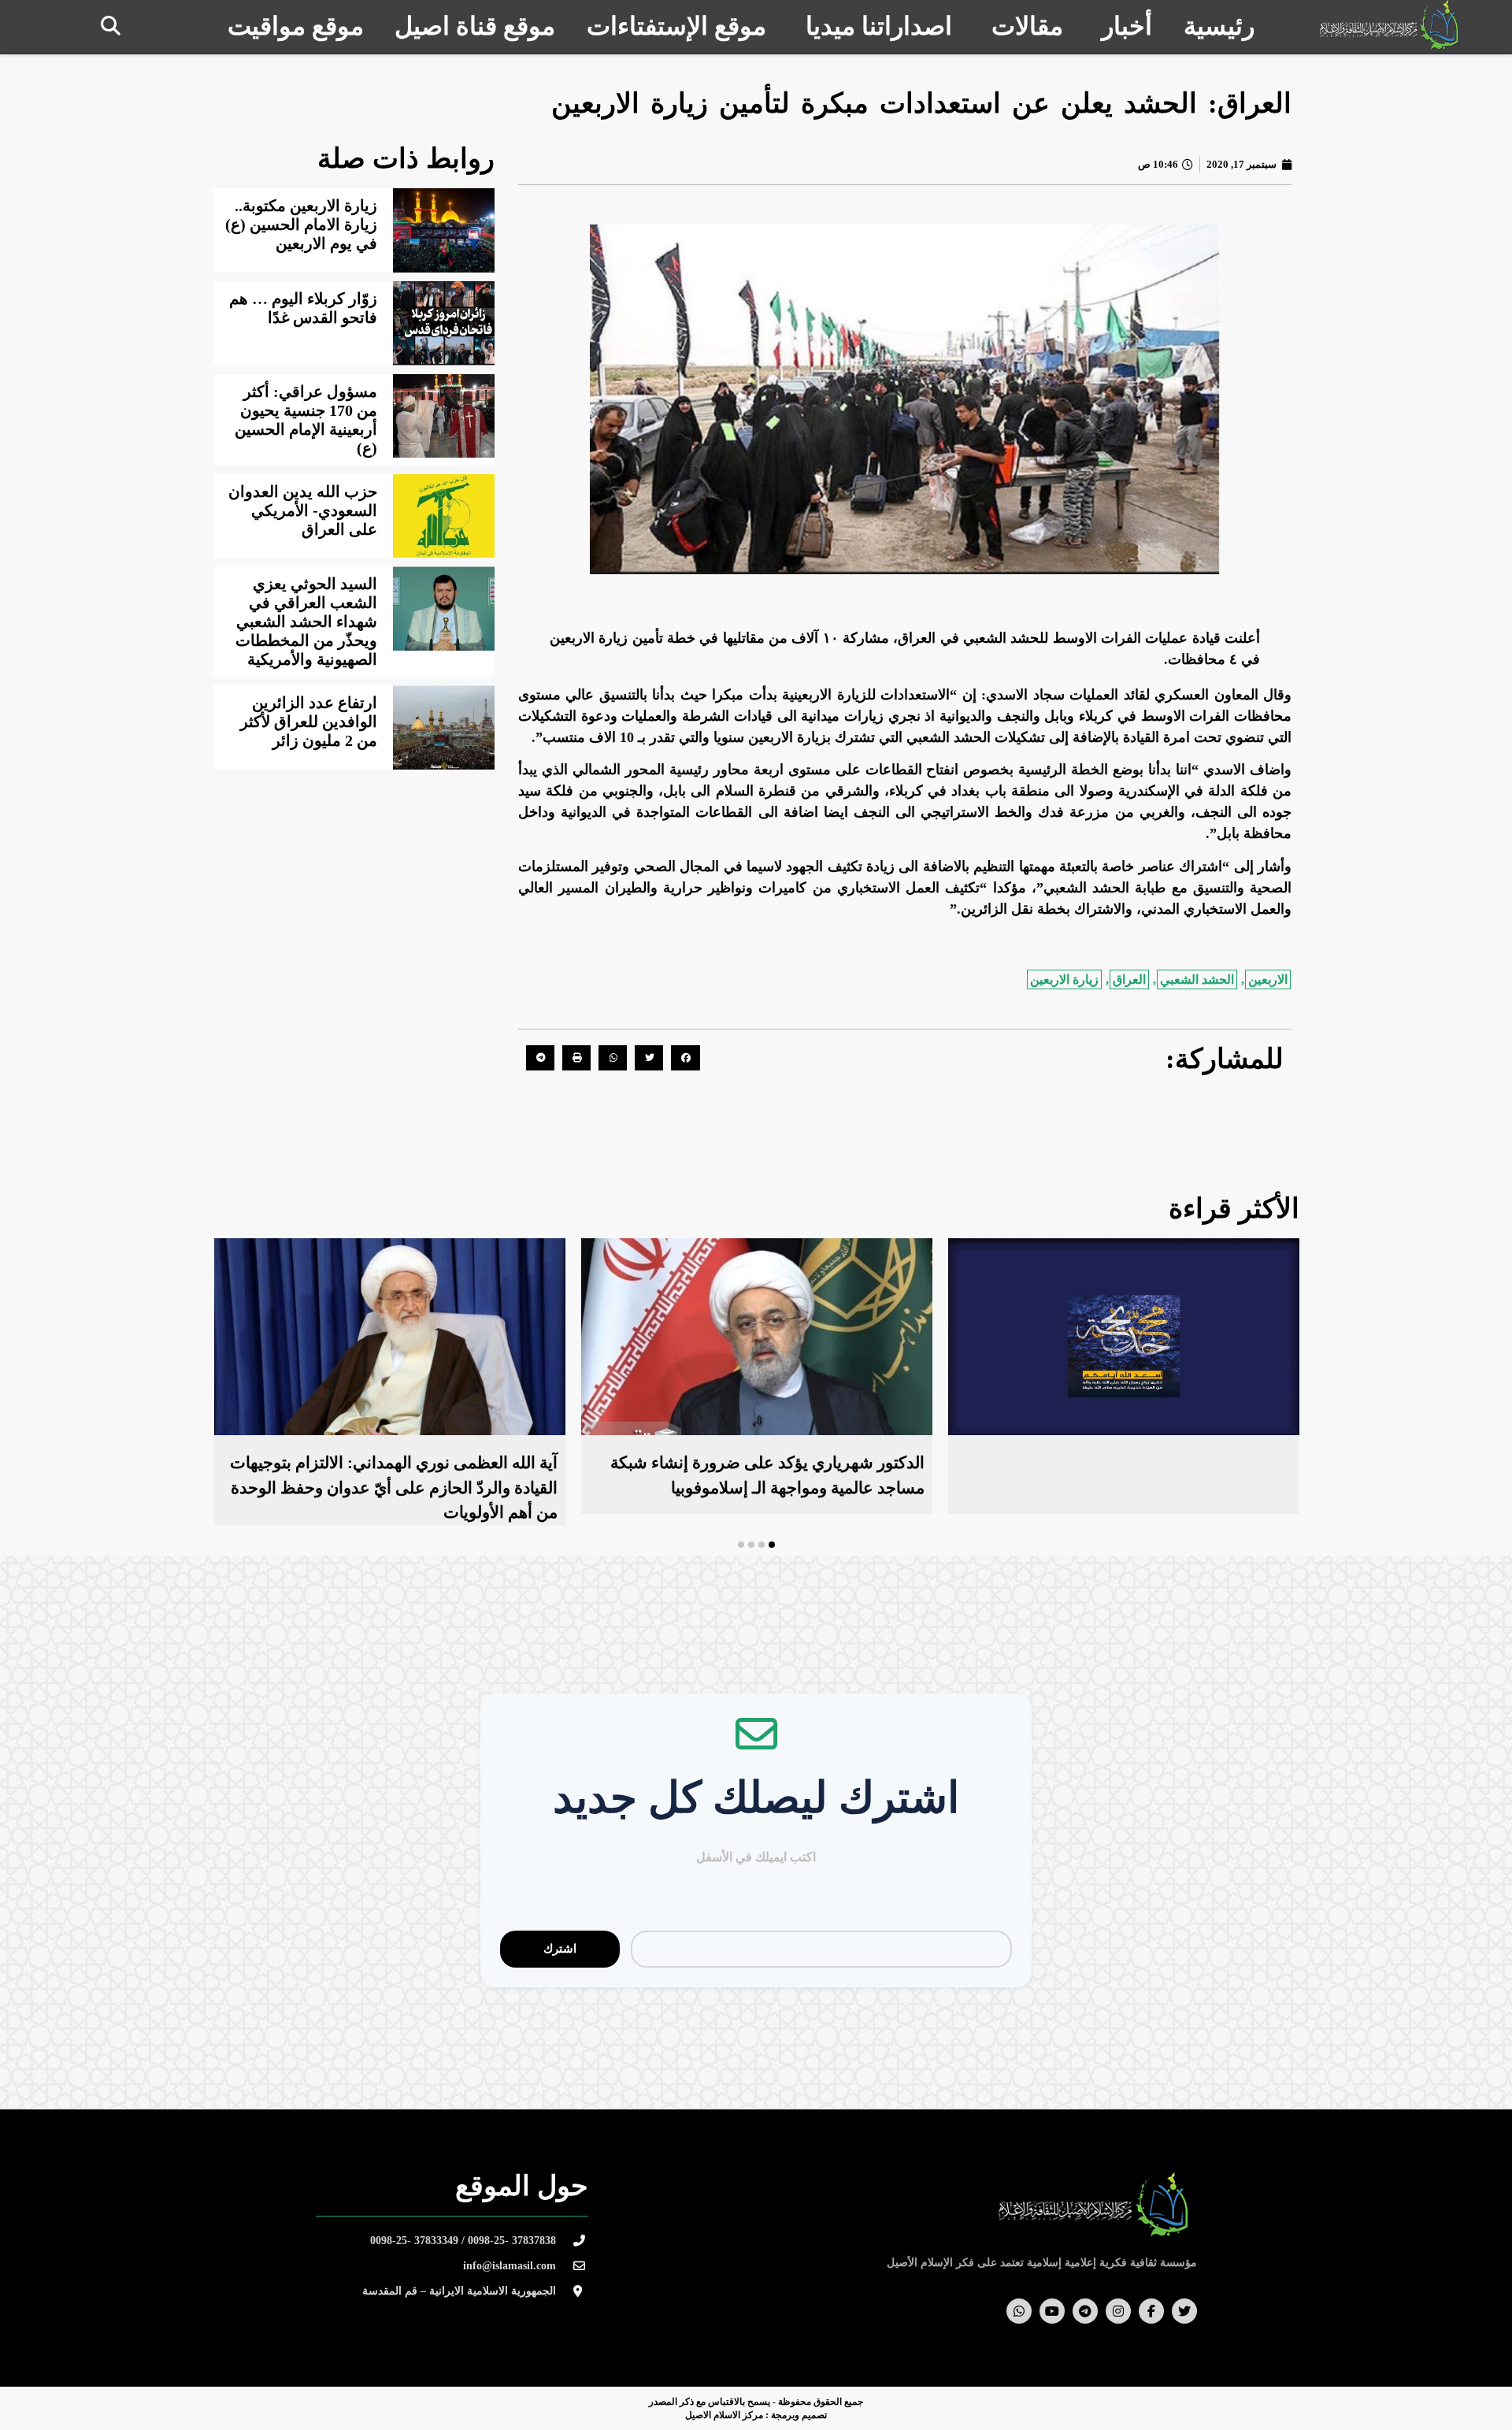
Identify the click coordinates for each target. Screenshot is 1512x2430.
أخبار (1127, 26)
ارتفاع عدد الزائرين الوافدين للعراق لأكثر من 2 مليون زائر (309, 722)
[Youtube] (1052, 2311)
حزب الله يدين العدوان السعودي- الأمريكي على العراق (303, 510)
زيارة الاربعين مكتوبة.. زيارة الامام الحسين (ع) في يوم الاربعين (301, 224)
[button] (111, 26)
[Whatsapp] (1019, 2311)
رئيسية (1219, 26)
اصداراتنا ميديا (879, 26)
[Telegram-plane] (1085, 2311)
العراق (1129, 979)
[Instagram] (1118, 2311)
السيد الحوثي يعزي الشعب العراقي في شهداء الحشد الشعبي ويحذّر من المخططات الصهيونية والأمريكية (306, 621)
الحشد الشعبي (1197, 979)
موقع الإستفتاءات (676, 26)
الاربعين (1268, 979)
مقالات (1027, 26)
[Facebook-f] (1151, 2311)
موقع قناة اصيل (475, 26)
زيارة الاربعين (1064, 979)
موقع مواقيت (296, 26)
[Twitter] (1184, 2311)
